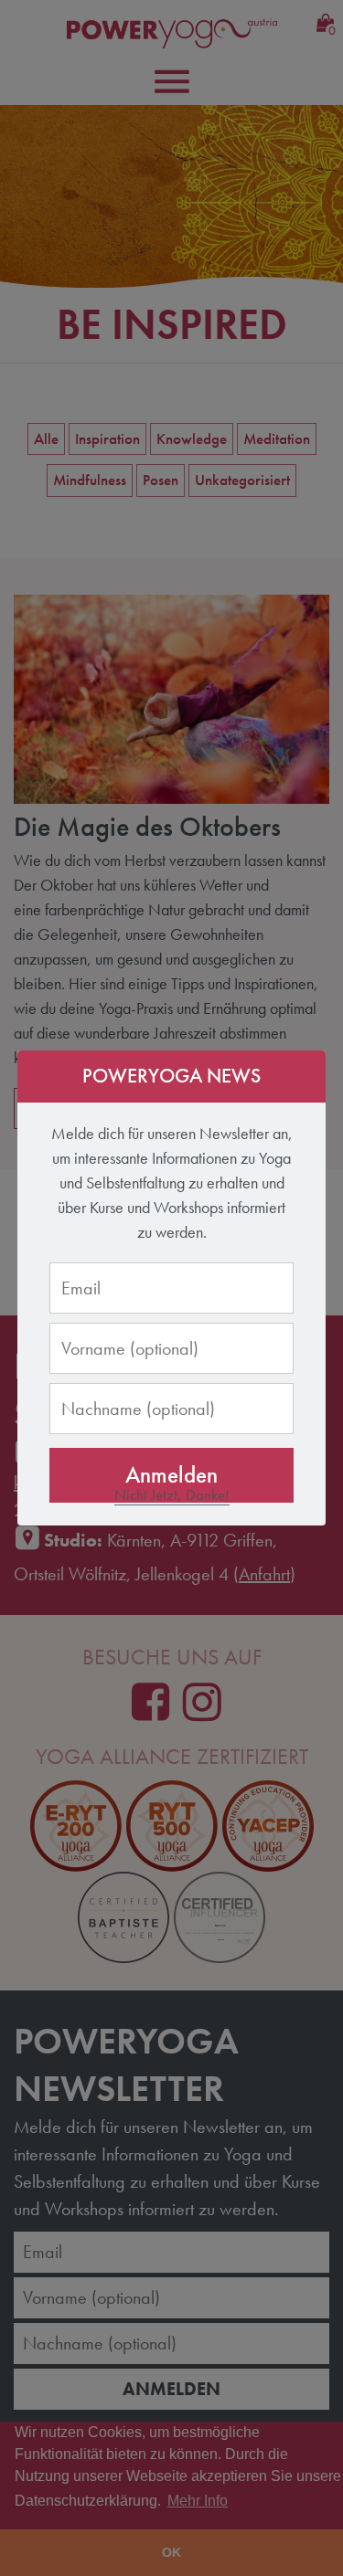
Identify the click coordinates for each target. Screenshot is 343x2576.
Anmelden (171, 1475)
